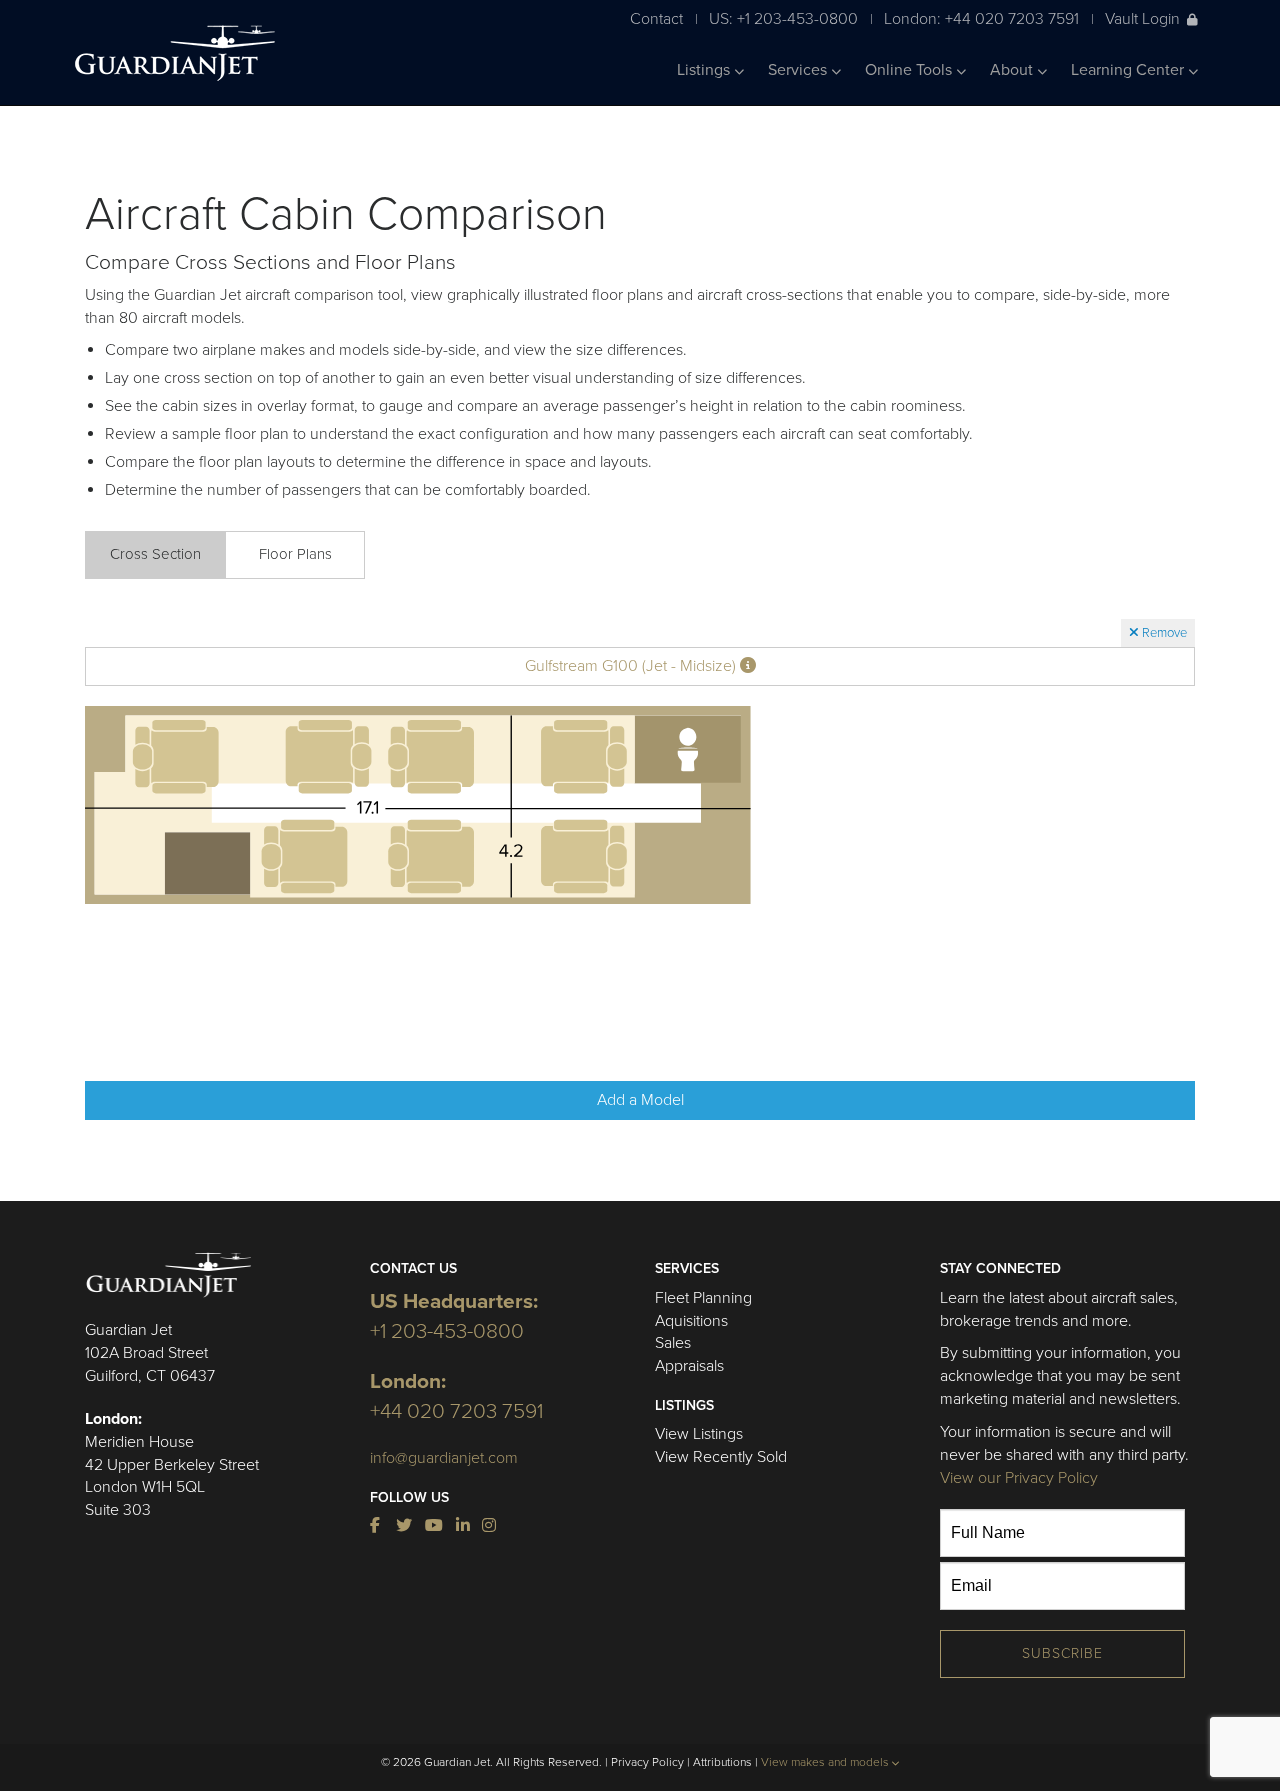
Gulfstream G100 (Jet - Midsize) (632, 666)
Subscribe (1062, 1653)
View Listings (699, 1434)
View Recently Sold (721, 1457)
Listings (705, 70)
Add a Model (640, 1100)
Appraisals (689, 1366)
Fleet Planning (703, 1298)
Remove (1163, 633)
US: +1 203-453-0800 (783, 18)
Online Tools (910, 70)
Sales (673, 1343)
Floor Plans (295, 554)
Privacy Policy (647, 1762)
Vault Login (1142, 18)
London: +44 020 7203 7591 (981, 18)
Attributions (722, 1762)
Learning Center (1129, 70)
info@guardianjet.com (444, 1458)
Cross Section (155, 554)
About (1013, 70)
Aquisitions (691, 1321)
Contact (656, 18)
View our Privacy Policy (1019, 1478)
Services (799, 70)
